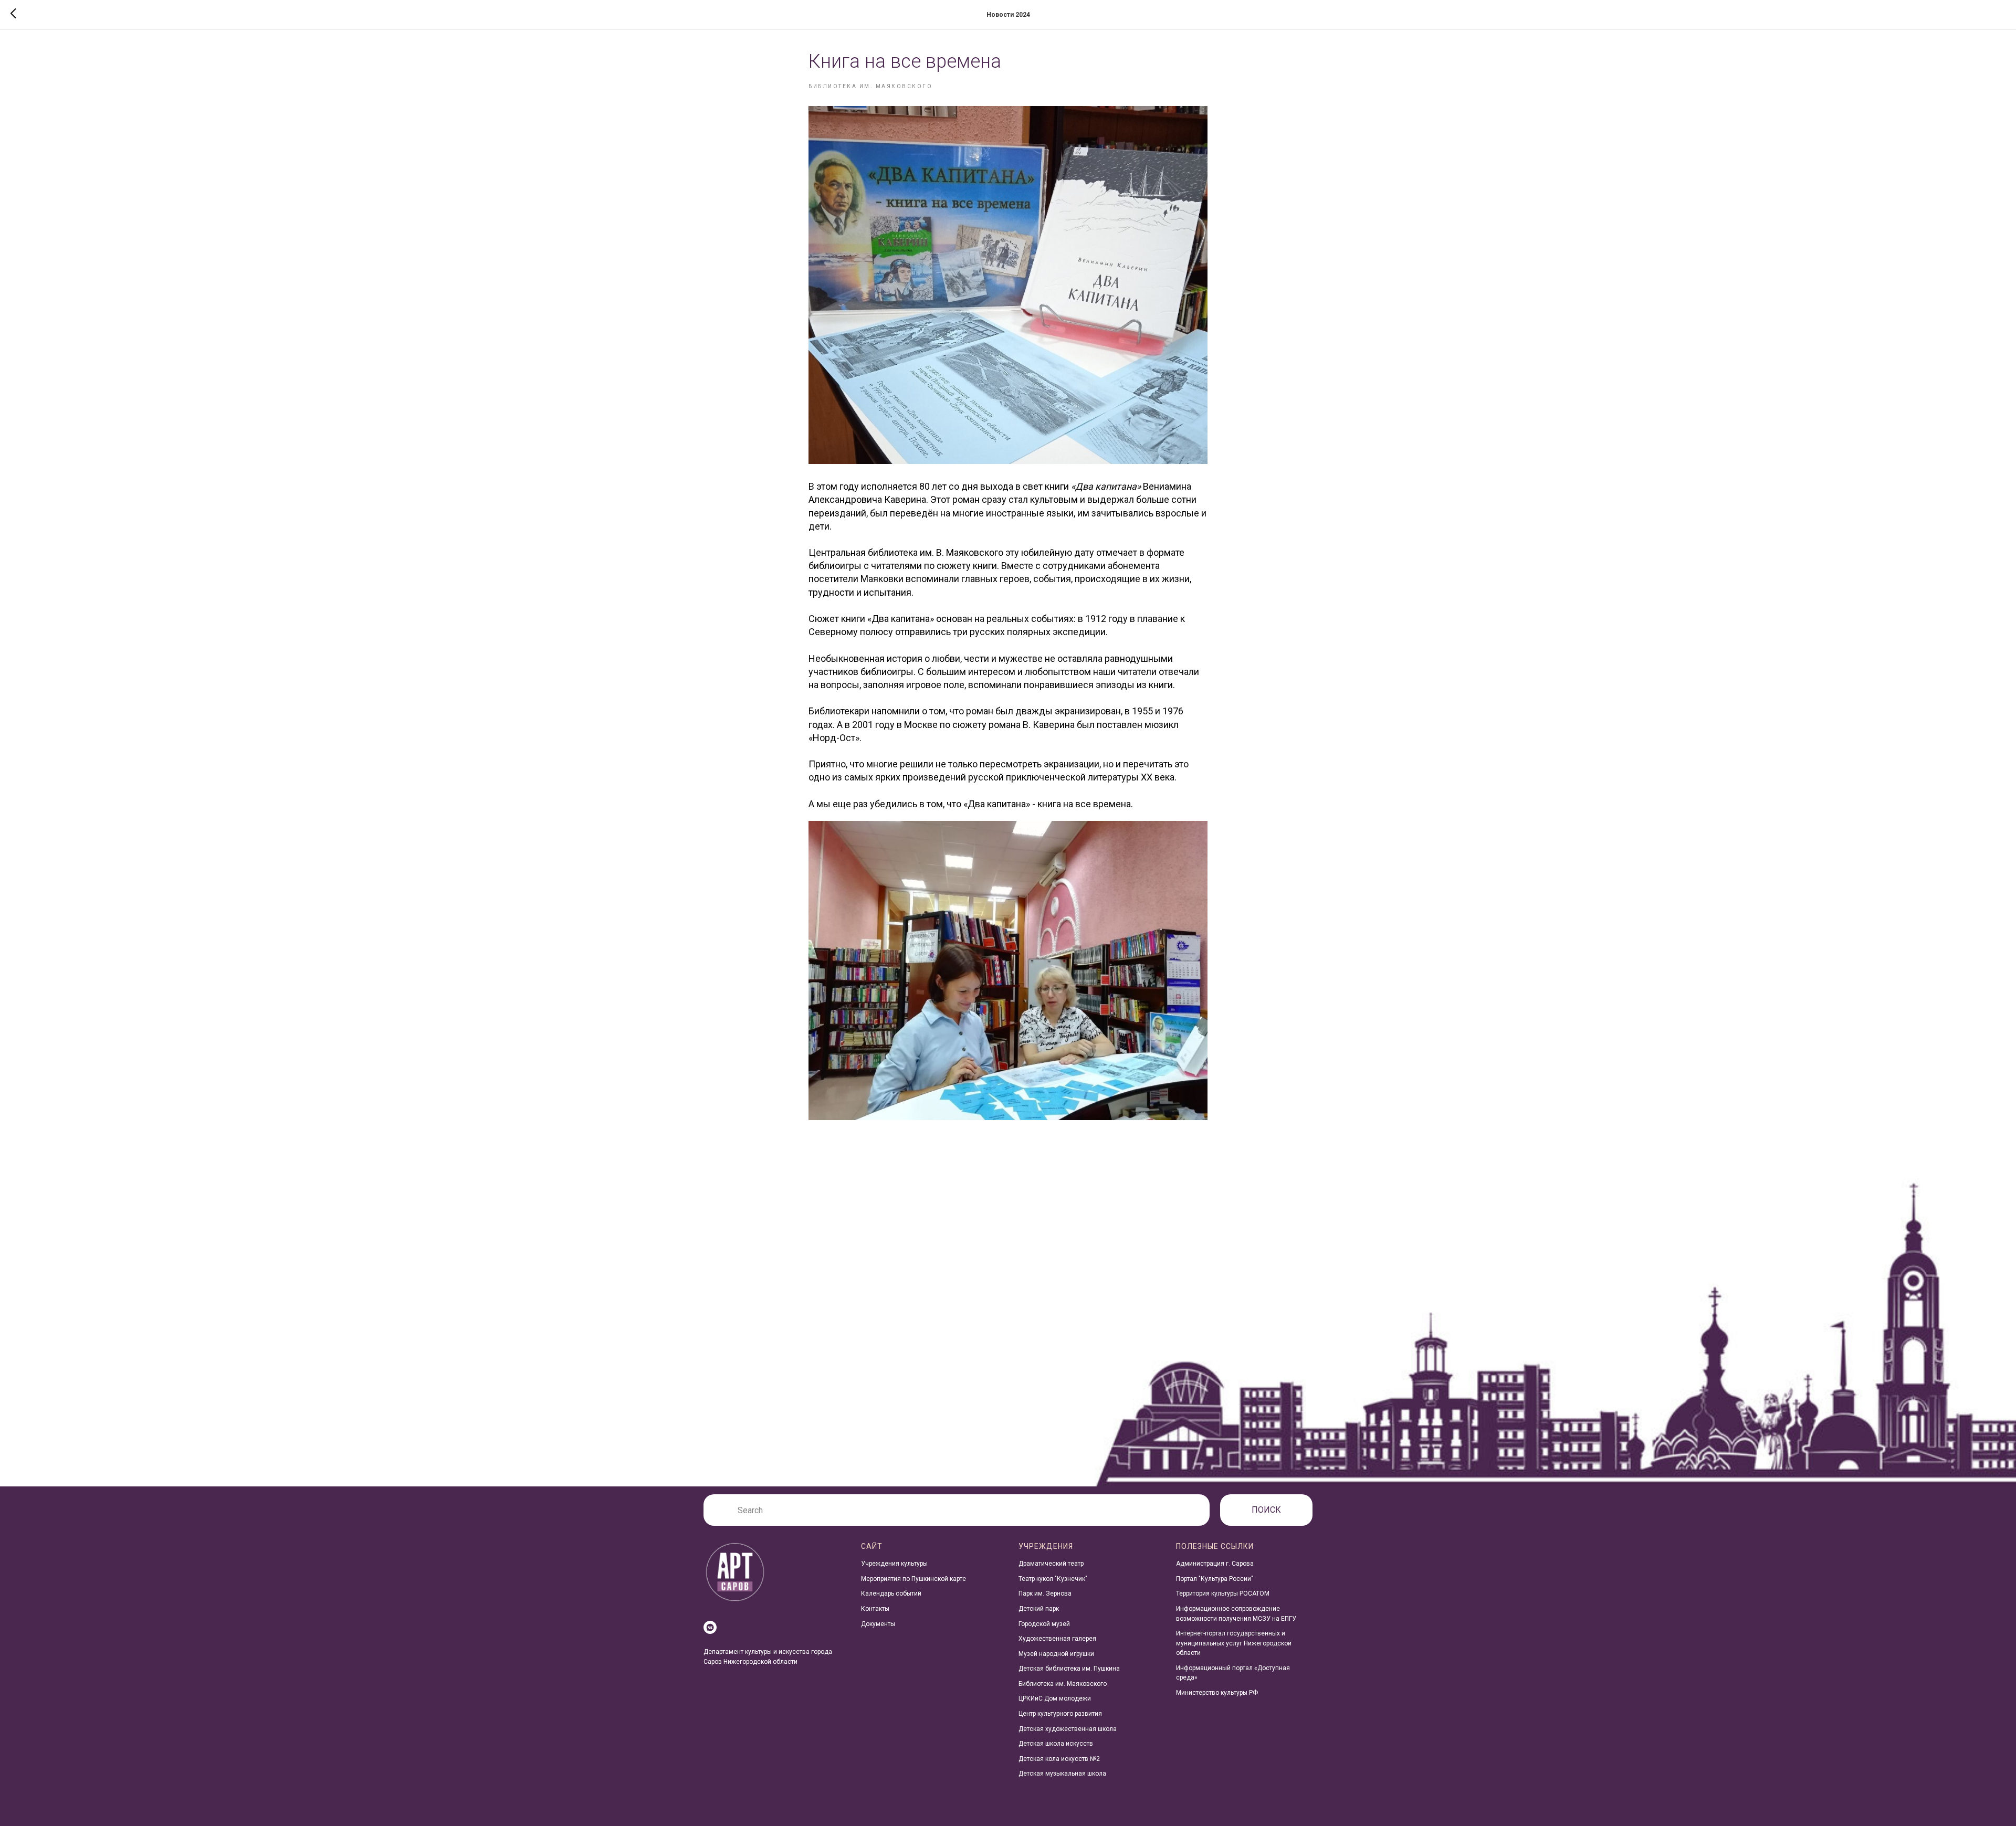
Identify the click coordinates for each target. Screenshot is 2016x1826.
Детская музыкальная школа (1062, 1774)
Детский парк (1039, 1609)
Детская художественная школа (1068, 1729)
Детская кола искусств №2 (1059, 1759)
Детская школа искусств (1056, 1744)
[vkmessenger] (710, 1627)
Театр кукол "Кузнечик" (1053, 1579)
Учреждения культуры (894, 1564)
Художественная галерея (1057, 1639)
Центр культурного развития (1060, 1714)
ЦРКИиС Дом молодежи (1055, 1698)
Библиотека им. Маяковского (1063, 1684)
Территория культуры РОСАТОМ (1223, 1593)
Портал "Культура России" (1215, 1579)
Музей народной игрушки (1056, 1654)
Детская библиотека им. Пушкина (1069, 1669)
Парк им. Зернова (1045, 1593)
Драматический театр (1051, 1564)
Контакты (875, 1609)
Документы (878, 1624)
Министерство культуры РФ (1217, 1693)
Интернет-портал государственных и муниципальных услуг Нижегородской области (1234, 1643)
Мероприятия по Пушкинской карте (913, 1579)
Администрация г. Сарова (1215, 1564)
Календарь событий (891, 1593)
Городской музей (1044, 1624)
